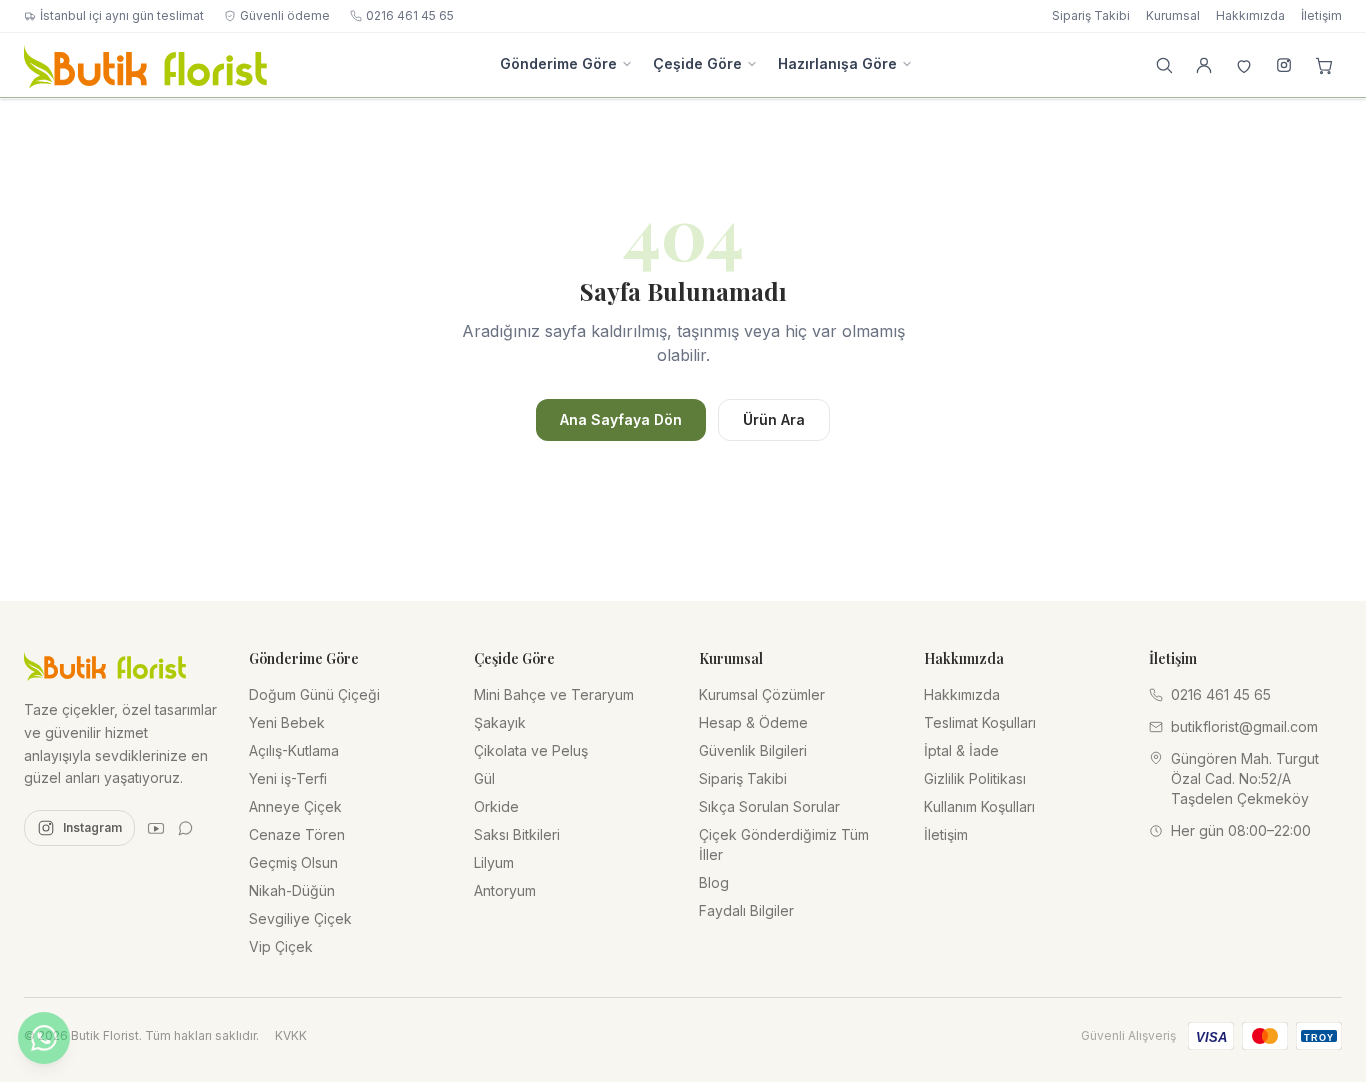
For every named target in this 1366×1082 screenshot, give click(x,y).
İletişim (1321, 15)
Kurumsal (1173, 15)
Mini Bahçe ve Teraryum (554, 694)
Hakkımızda (1250, 15)
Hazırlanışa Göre (837, 63)
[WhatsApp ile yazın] (44, 1038)
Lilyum (494, 862)
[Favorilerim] (1244, 65)
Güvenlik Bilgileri (753, 750)
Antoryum (505, 890)
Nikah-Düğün (292, 890)
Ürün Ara (774, 419)
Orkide (496, 806)
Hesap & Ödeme (753, 722)
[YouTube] (156, 828)
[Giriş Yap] (1204, 65)
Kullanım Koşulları (979, 806)
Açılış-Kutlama (294, 750)
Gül (484, 778)
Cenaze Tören (297, 834)
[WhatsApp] (186, 828)
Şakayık (500, 722)
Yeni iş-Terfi (288, 778)
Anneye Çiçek (295, 806)
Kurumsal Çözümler (762, 694)
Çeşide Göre (697, 63)
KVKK (291, 1035)
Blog (714, 882)
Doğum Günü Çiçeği (314, 694)
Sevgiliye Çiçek (300, 918)
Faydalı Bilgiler (746, 910)
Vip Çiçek (281, 946)
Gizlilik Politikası (975, 778)
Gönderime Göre (558, 63)
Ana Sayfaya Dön (621, 419)
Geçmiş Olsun (293, 862)
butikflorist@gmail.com (1244, 726)
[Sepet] (1324, 65)
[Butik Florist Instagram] (1284, 65)
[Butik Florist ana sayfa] (105, 665)
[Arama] (1164, 65)
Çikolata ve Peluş (531, 750)
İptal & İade (961, 750)
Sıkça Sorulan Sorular (769, 806)
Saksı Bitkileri (517, 834)
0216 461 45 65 (410, 15)
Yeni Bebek (287, 722)
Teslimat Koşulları (980, 722)
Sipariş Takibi (1091, 15)
